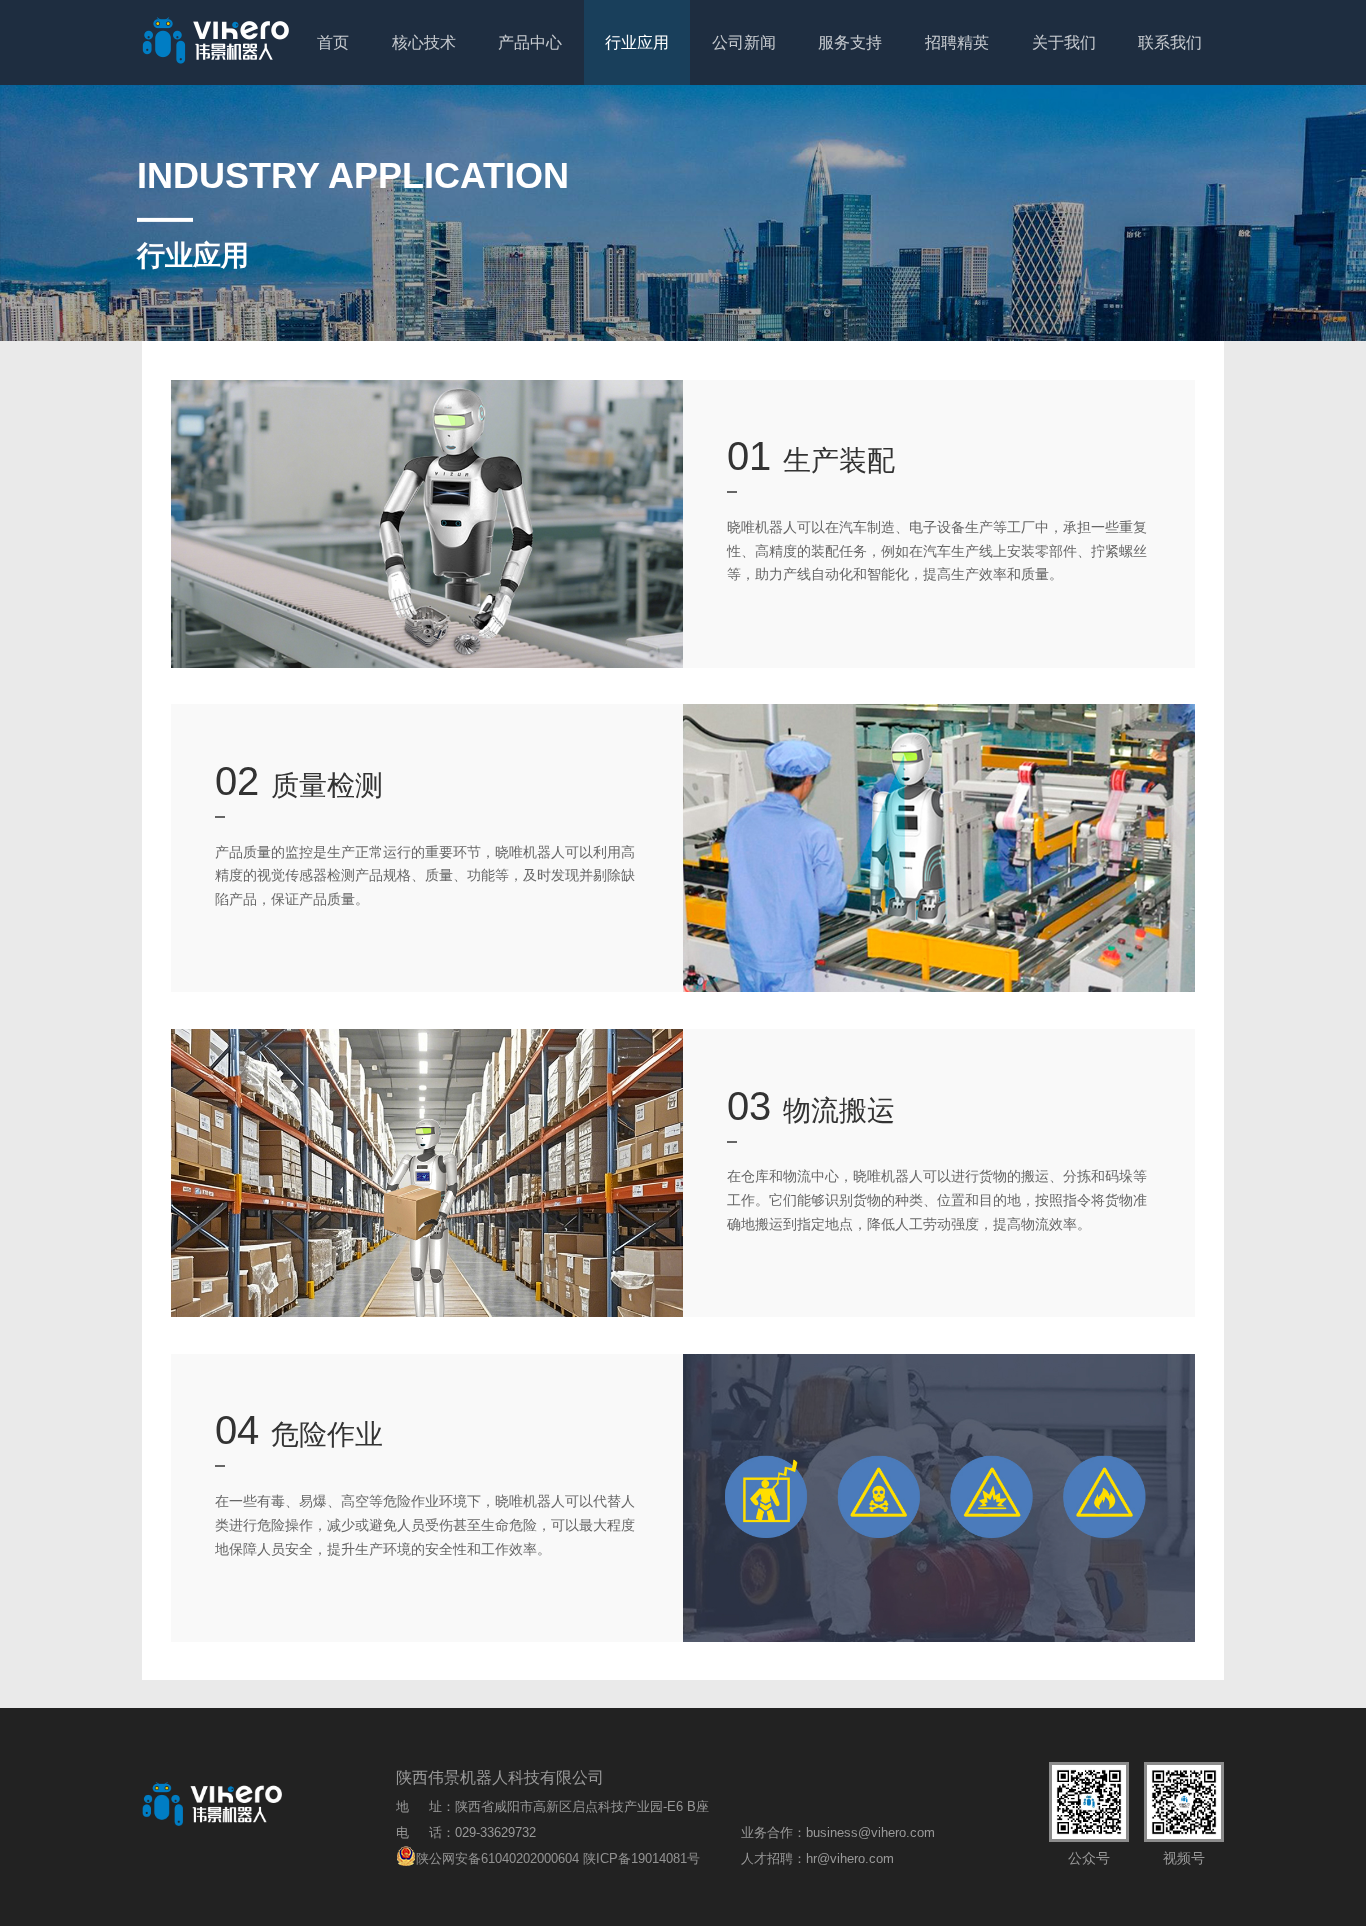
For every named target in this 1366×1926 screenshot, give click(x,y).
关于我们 (1064, 42)
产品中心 (530, 42)
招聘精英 (957, 42)
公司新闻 (744, 42)
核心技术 (424, 42)
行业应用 (637, 42)
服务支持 (850, 42)
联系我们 (1170, 42)
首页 (333, 42)
